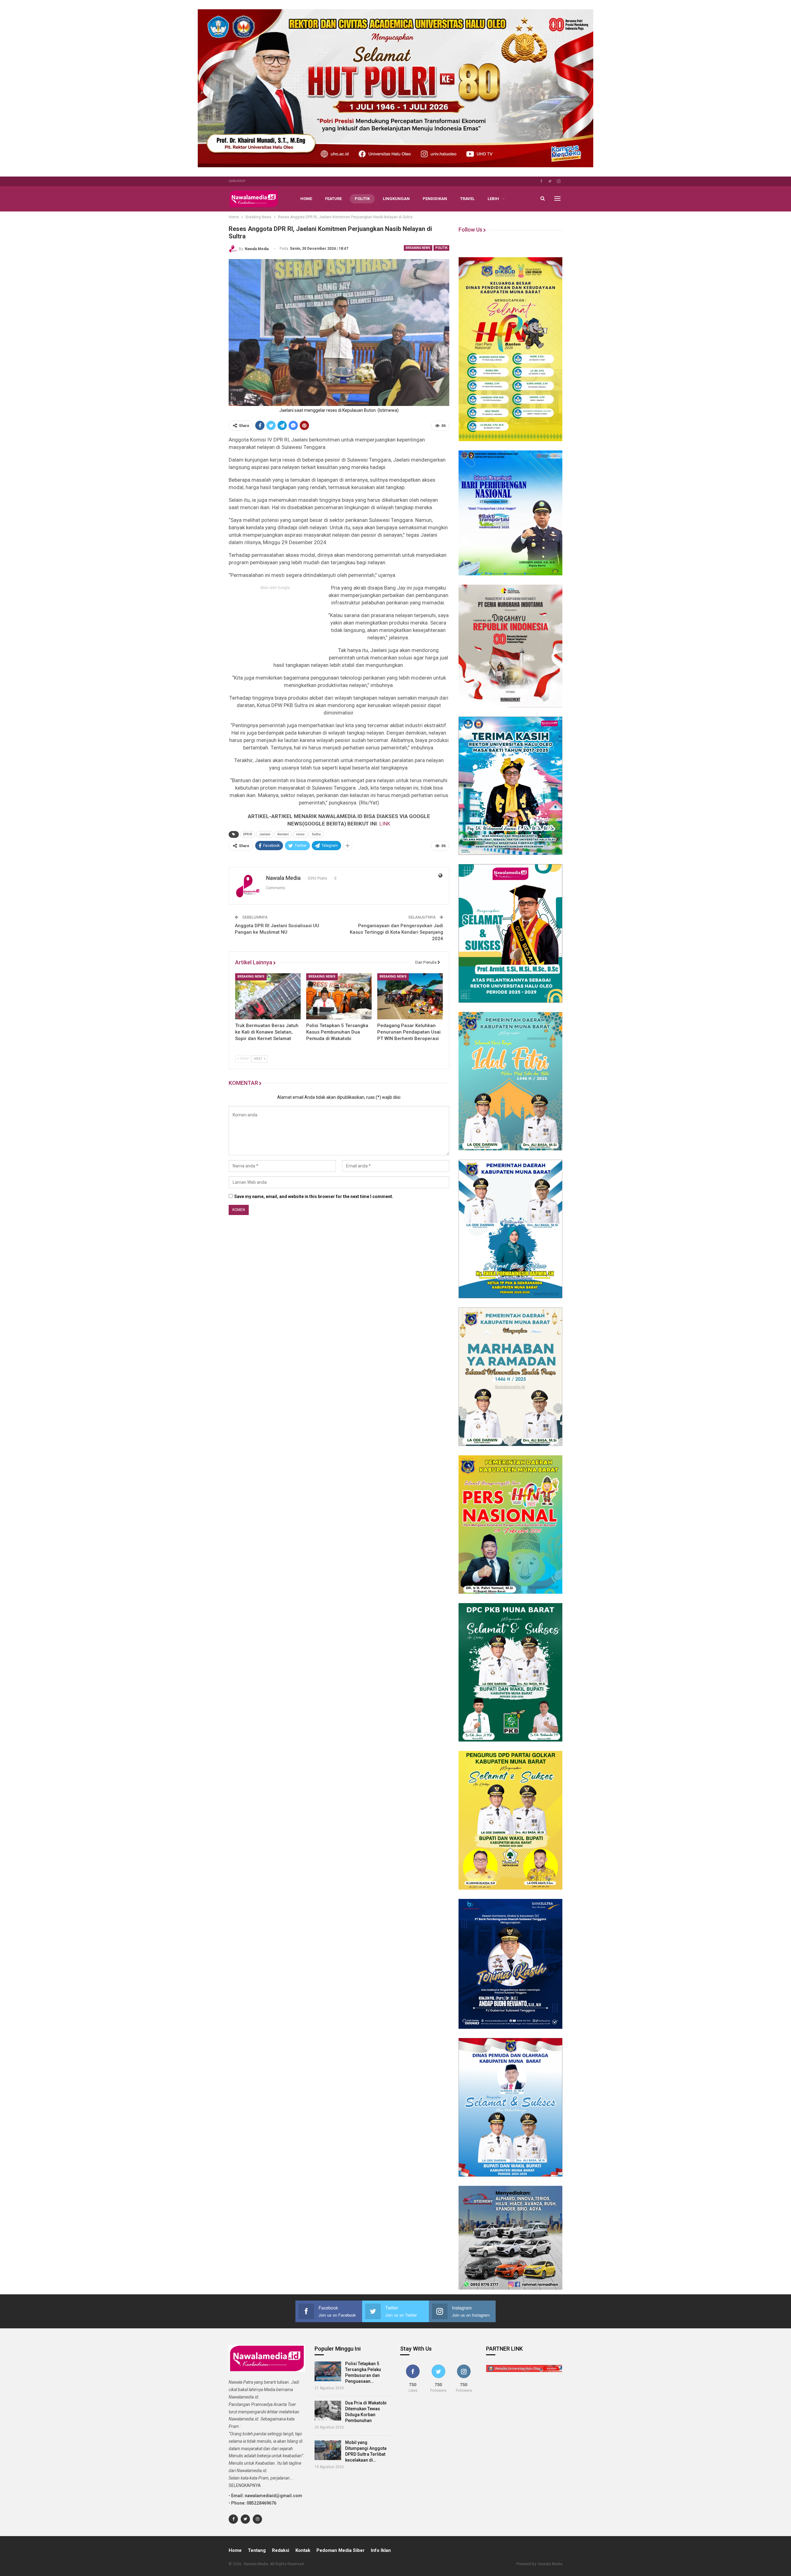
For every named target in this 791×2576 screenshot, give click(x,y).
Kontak (303, 2550)
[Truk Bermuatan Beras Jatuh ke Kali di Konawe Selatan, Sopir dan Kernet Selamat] (268, 996)
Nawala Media (550, 2564)
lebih (493, 199)
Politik (362, 199)
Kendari (283, 834)
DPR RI (248, 834)
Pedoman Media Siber (341, 2550)
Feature (333, 199)
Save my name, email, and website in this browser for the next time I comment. (314, 1196)
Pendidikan (435, 199)
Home (306, 199)
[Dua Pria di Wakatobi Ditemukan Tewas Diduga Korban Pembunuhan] (328, 2411)
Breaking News (418, 248)
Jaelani (265, 834)
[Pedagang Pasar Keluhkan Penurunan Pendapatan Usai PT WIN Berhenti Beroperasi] (410, 996)
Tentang (257, 2550)
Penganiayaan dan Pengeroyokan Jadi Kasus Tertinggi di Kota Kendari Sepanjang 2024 (396, 932)
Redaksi (281, 2550)
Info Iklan (381, 2550)
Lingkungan (396, 199)
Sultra (316, 834)
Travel (467, 199)
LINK (385, 824)
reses (300, 834)
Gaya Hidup (237, 181)
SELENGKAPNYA (245, 2485)
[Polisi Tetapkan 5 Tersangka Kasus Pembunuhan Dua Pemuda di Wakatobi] (339, 996)
